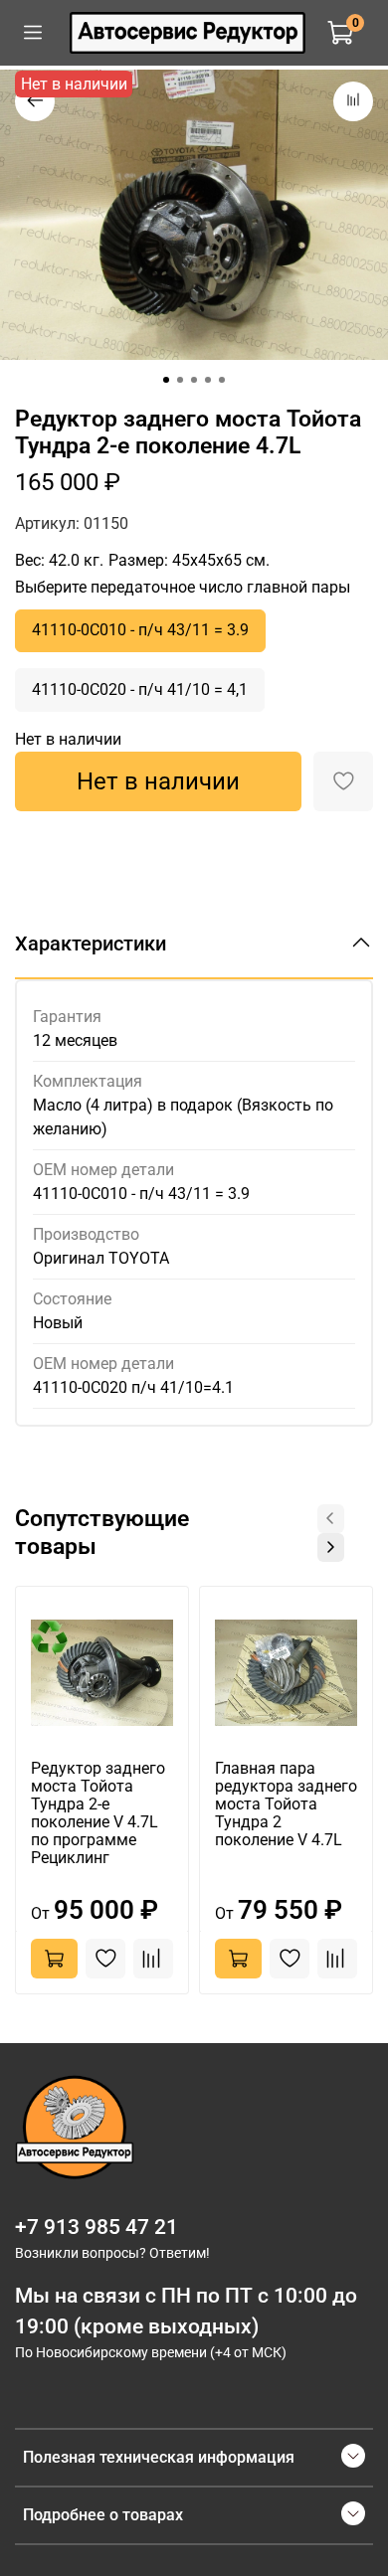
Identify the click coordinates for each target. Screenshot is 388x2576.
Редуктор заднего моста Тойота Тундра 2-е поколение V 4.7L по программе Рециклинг (98, 1813)
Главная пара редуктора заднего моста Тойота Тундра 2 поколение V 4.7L (286, 1804)
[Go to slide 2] (180, 380)
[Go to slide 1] (166, 380)
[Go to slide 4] (208, 380)
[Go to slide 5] (222, 380)
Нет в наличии (158, 781)
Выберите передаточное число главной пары (183, 587)
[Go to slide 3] (194, 380)
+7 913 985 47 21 (97, 2227)
